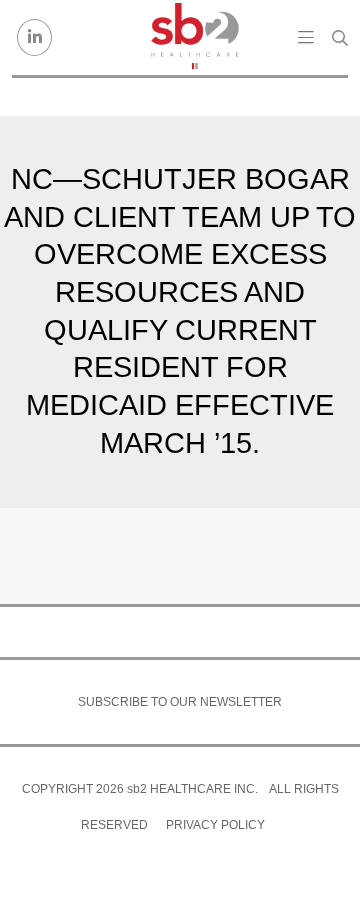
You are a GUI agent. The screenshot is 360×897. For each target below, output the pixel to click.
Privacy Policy (215, 825)
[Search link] (340, 38)
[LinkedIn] (34, 37)
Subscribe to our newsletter (180, 702)
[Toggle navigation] (306, 37)
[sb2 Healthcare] (195, 37)
